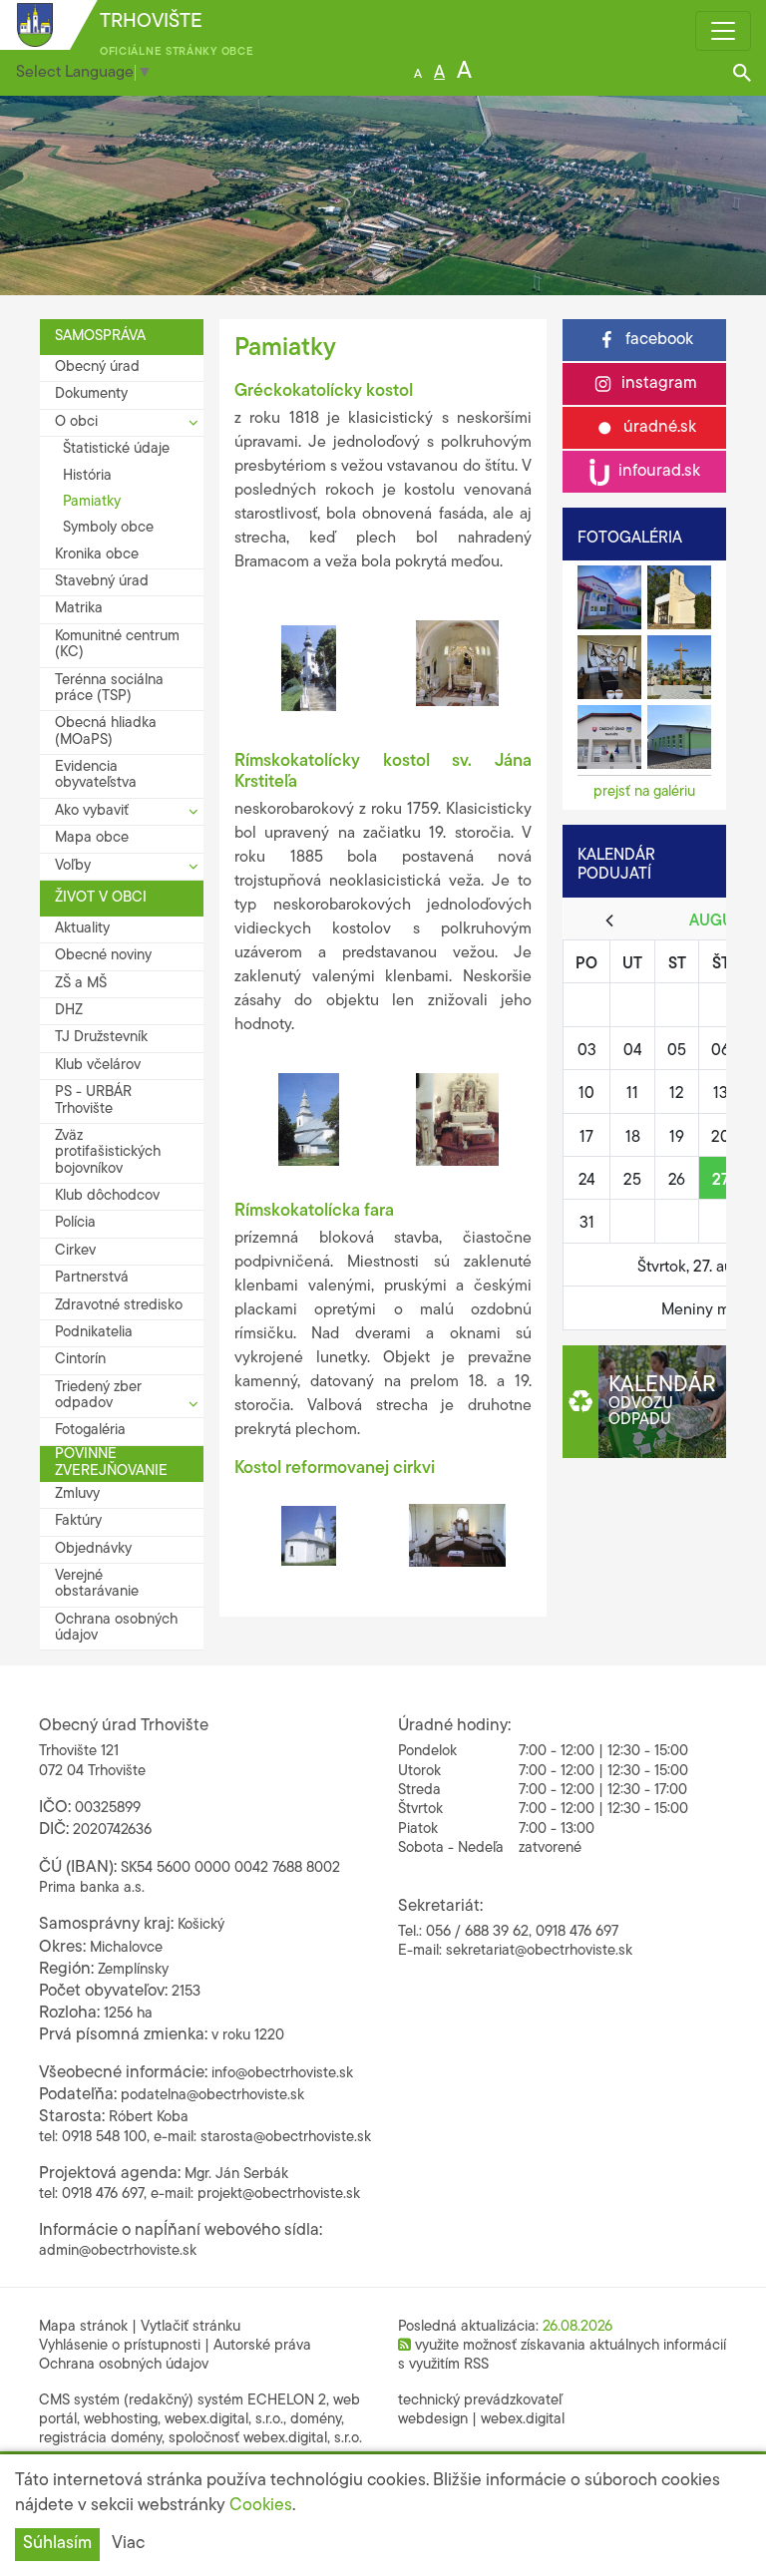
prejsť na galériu (644, 792)
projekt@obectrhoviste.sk (279, 2195)
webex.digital (523, 2420)
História (87, 476)
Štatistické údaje (116, 449)
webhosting (121, 2420)
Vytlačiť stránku (191, 2327)
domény (316, 2420)
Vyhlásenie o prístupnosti (120, 2346)
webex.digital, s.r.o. (224, 2420)
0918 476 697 (577, 1932)
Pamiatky (92, 502)
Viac (128, 2544)
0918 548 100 (104, 2138)
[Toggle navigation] (723, 31)
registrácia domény (100, 2439)
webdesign (433, 2420)
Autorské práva (262, 2346)
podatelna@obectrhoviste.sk (212, 2096)
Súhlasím (57, 2544)
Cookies (261, 2506)
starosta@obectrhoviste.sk (286, 2138)
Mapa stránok (83, 2327)
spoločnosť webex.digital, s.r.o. (265, 2439)
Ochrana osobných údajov (124, 2365)
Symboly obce (108, 528)
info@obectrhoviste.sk (282, 2074)
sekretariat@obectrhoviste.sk (539, 1951)
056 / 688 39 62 (477, 1932)
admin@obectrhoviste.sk (118, 2251)
